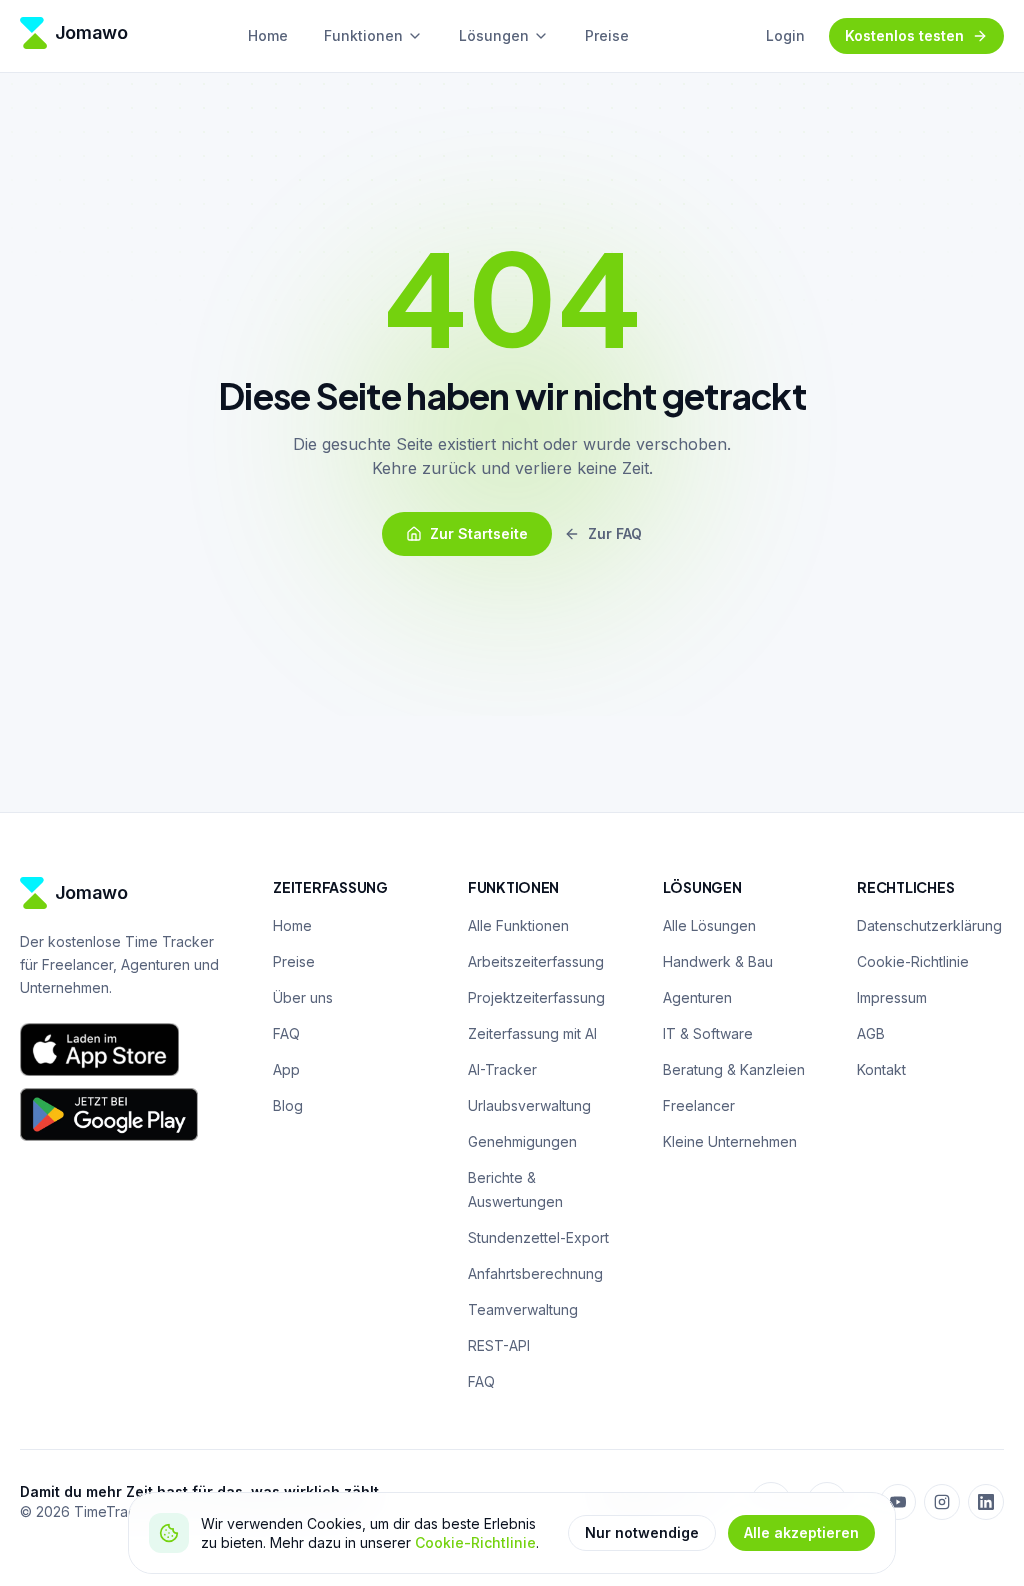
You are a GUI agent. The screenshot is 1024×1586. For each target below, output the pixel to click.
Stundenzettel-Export (538, 1237)
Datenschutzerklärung (929, 925)
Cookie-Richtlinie (475, 1542)
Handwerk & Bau (718, 961)
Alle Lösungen (709, 925)
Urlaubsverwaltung (529, 1105)
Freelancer (699, 1105)
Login (785, 35)
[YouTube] (898, 1502)
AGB (871, 1033)
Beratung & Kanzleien (734, 1069)
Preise (607, 35)
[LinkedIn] (986, 1502)
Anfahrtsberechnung (535, 1273)
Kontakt (881, 1069)
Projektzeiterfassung (536, 997)
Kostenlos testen (904, 35)
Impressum (892, 997)
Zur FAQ (615, 533)
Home (268, 35)
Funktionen (363, 35)
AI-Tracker (502, 1069)
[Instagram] (942, 1502)
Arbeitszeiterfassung (536, 961)
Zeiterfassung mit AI (532, 1033)
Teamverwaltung (523, 1309)
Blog (288, 1105)
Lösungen (494, 35)
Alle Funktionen (518, 925)
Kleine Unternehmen (730, 1141)
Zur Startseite (479, 533)
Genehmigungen (522, 1141)
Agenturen (697, 997)
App (286, 1069)
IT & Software (708, 1033)
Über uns (303, 997)
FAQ (286, 1033)
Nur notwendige (642, 1532)
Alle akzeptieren (801, 1532)
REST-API (499, 1345)
